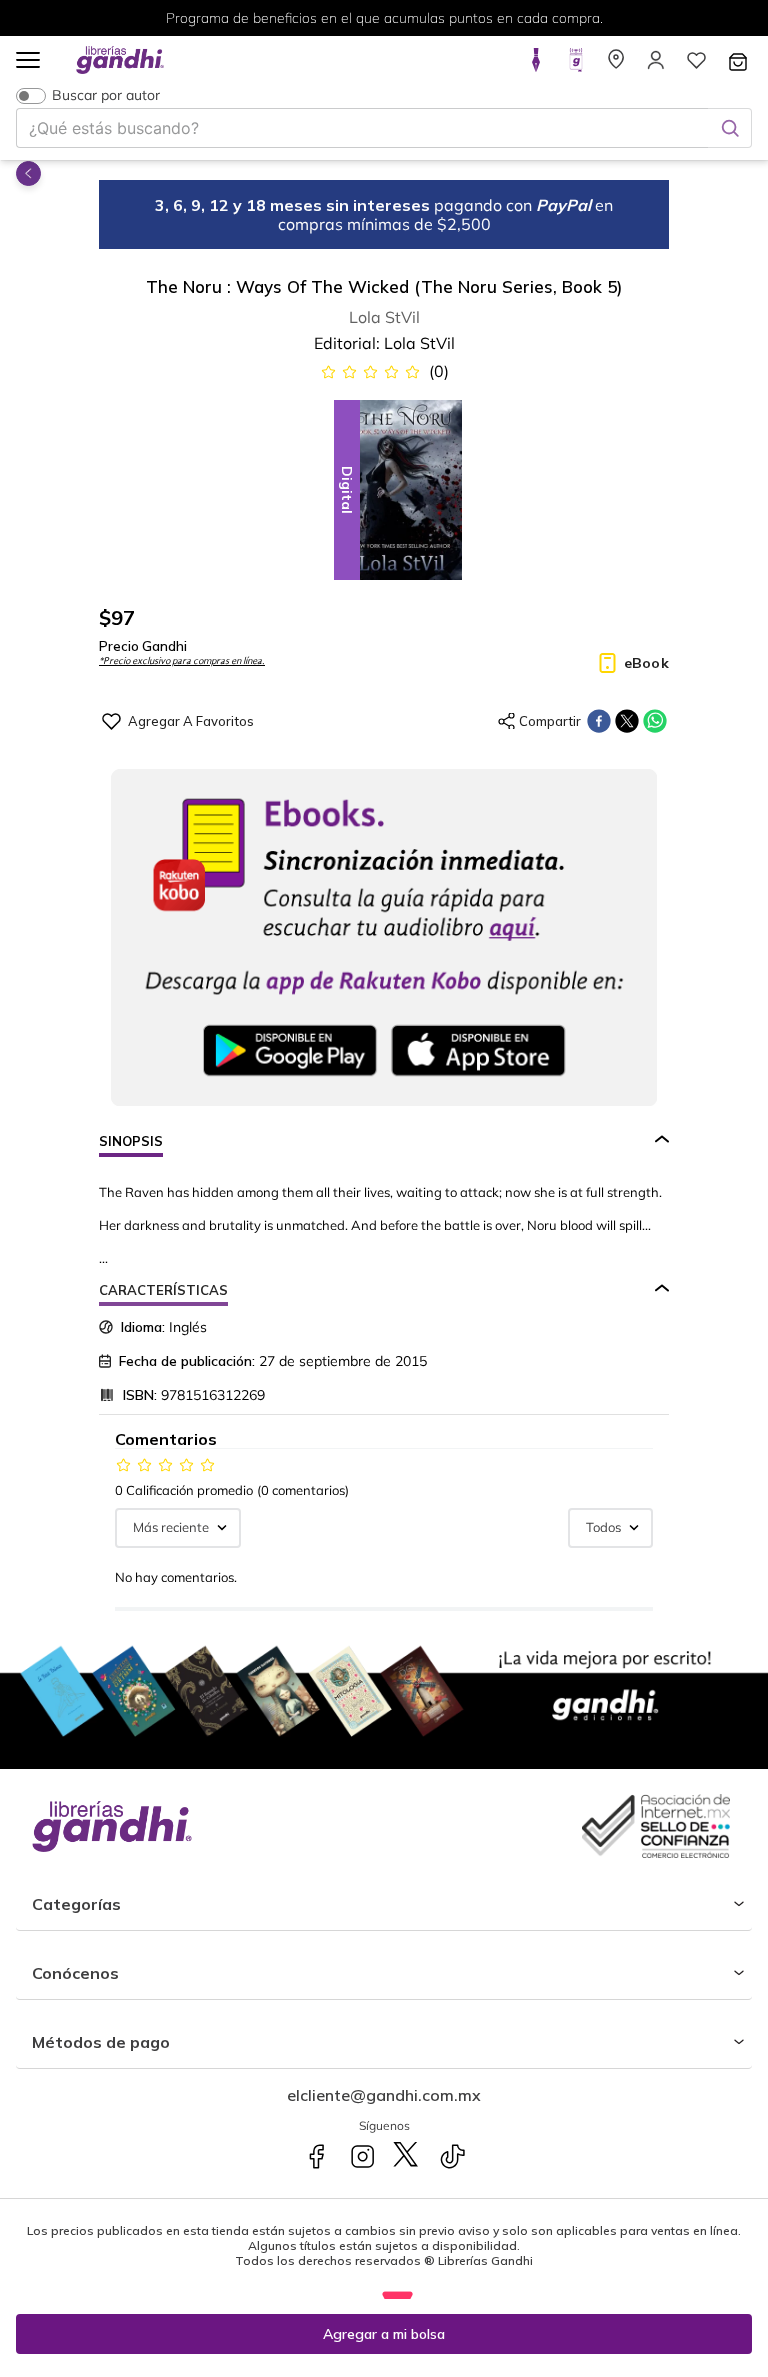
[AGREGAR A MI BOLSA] (384, 2334)
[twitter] (627, 721)
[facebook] (599, 721)
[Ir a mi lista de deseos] (696, 66)
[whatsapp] (655, 721)
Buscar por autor (106, 95)
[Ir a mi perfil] (656, 66)
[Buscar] (730, 128)
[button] (28, 61)
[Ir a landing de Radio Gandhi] (576, 66)
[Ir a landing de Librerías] (616, 66)
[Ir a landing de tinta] (536, 66)
